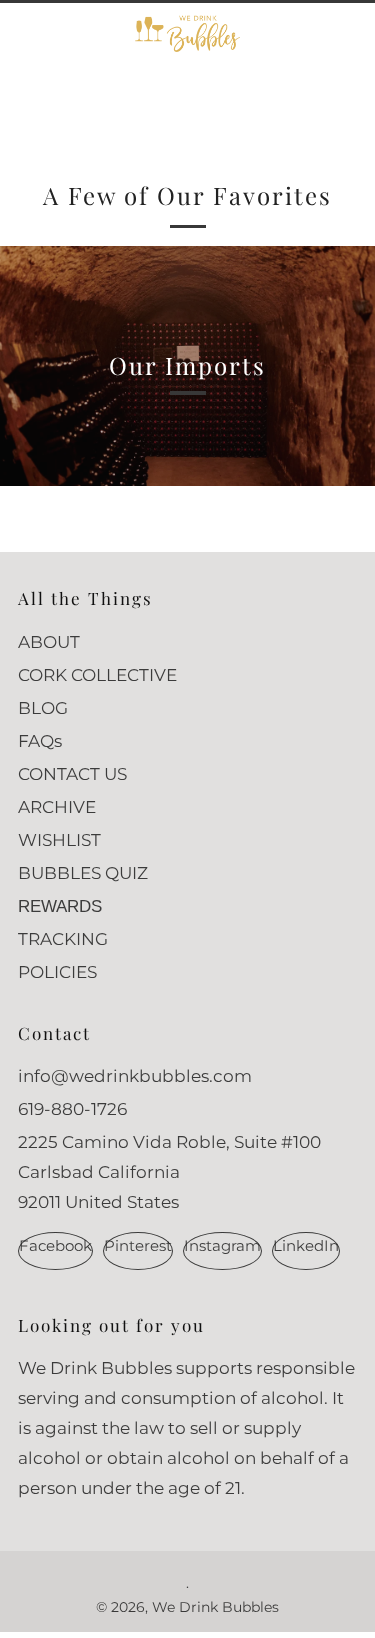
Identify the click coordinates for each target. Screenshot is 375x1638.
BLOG (43, 708)
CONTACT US (72, 774)
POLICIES (57, 972)
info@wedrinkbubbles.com (135, 1076)
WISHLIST (59, 840)
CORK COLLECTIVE (97, 675)
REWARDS (60, 906)
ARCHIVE (57, 807)
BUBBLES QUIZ (83, 873)
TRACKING (63, 939)
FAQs (40, 741)
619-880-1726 (72, 1109)
